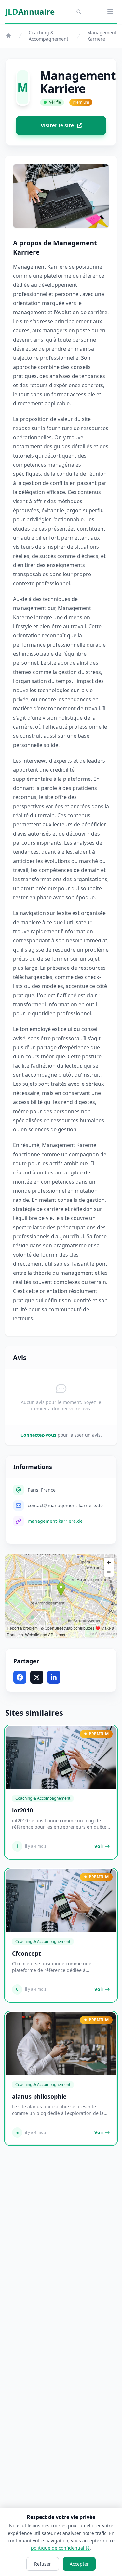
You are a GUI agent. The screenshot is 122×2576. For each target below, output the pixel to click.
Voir (99, 1846)
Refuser (43, 2564)
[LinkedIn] (54, 1677)
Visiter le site (57, 125)
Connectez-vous (38, 1435)
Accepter (79, 2564)
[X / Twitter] (37, 1677)
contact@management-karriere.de (65, 1505)
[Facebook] (20, 1677)
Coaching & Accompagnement (48, 36)
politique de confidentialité (60, 2548)
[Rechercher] (79, 12)
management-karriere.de (55, 1521)
